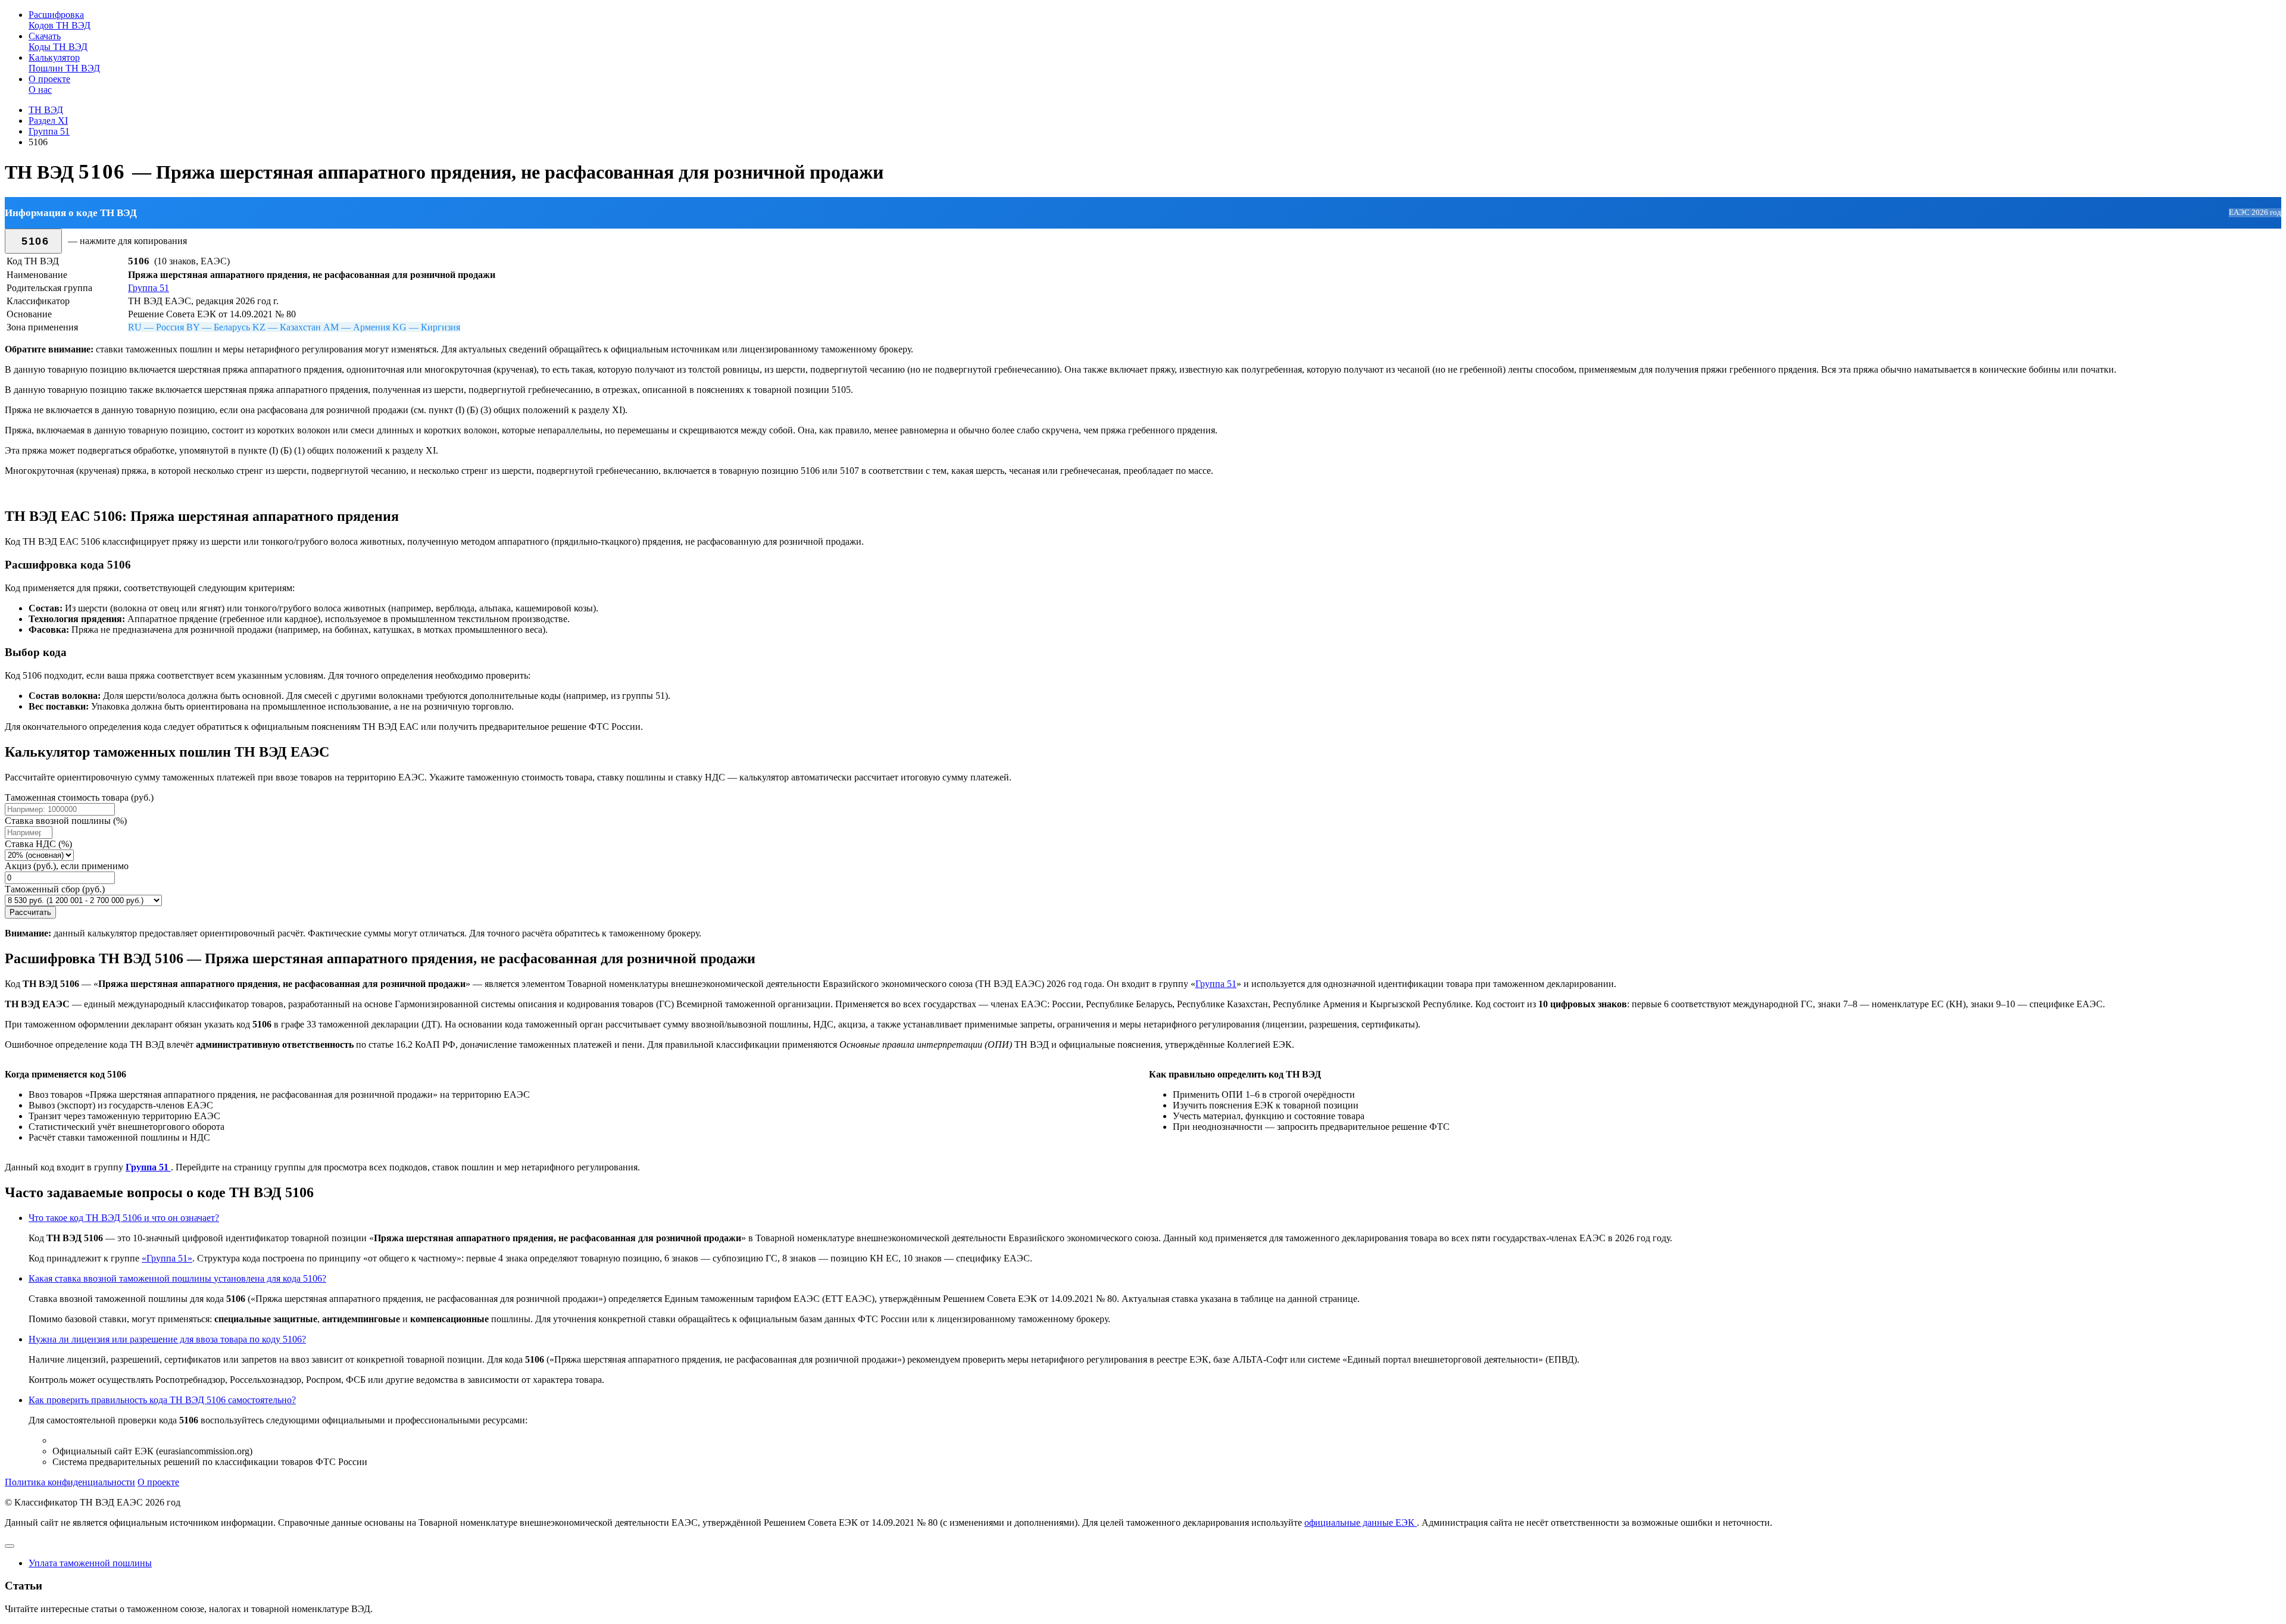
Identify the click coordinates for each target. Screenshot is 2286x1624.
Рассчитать (30, 912)
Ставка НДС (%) (38, 844)
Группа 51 (49, 131)
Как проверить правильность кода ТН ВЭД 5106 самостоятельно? (162, 1400)
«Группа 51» (167, 1258)
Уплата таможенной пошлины (90, 1563)
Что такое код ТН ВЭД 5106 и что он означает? (124, 1218)
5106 (105, 172)
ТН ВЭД (46, 110)
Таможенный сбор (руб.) (55, 889)
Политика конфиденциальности (70, 1482)
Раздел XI (48, 121)
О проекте (158, 1482)
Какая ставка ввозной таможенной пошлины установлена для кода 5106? (177, 1278)
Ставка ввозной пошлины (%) (66, 821)
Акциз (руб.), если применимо (67, 866)
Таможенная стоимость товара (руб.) (79, 797)
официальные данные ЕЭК (1361, 1522)
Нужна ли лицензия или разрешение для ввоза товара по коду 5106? (167, 1339)
